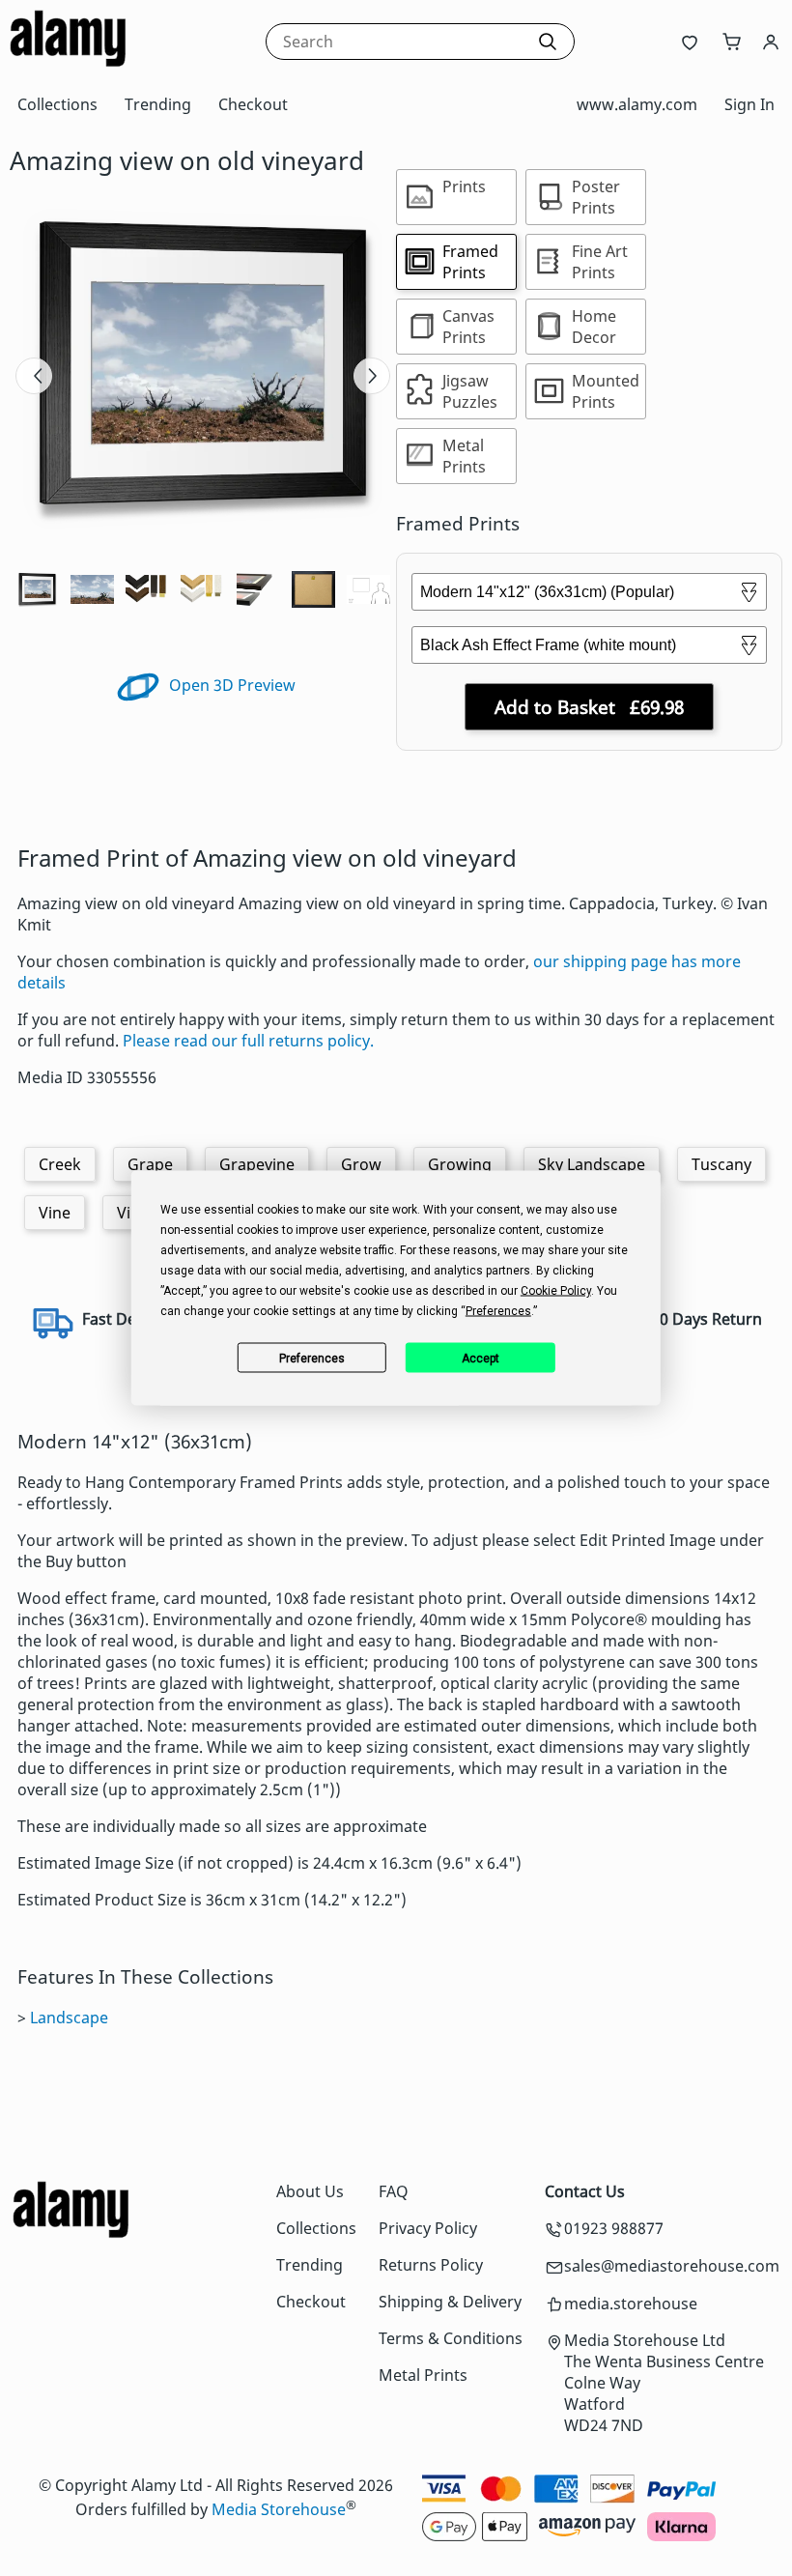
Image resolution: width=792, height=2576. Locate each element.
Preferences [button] (498, 1311)
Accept (481, 1358)
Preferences (312, 1358)
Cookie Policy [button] (556, 1291)
